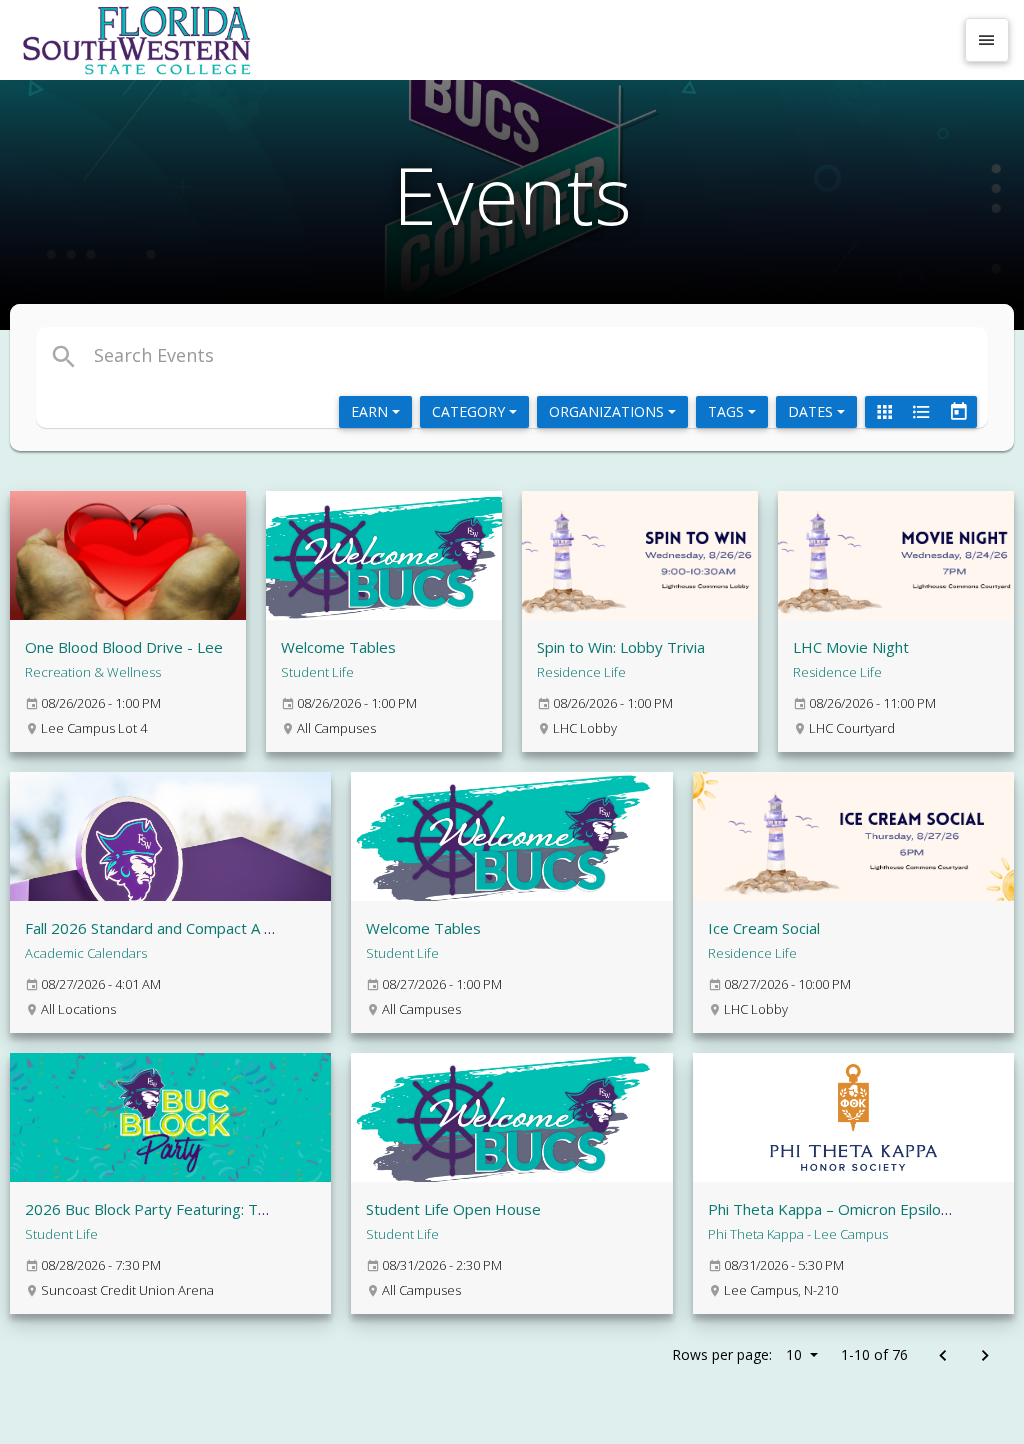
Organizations (608, 411)
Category (470, 411)
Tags (728, 411)
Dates (812, 411)
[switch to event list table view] (921, 412)
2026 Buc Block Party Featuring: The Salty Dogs (189, 1209)
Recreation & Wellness (93, 672)
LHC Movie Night (851, 647)
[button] (355, 355)
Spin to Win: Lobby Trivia (621, 647)
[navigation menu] (987, 40)
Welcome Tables (338, 647)
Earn (371, 411)
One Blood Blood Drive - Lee (124, 647)
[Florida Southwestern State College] (484, 40)
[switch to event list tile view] (884, 412)
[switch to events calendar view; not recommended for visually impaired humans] (958, 412)
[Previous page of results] (942, 1356)
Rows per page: (737, 1354)
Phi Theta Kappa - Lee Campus (798, 1234)
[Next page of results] (984, 1356)
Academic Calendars (86, 953)
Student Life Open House (453, 1209)
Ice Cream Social (764, 928)
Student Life (317, 672)
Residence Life (581, 672)
